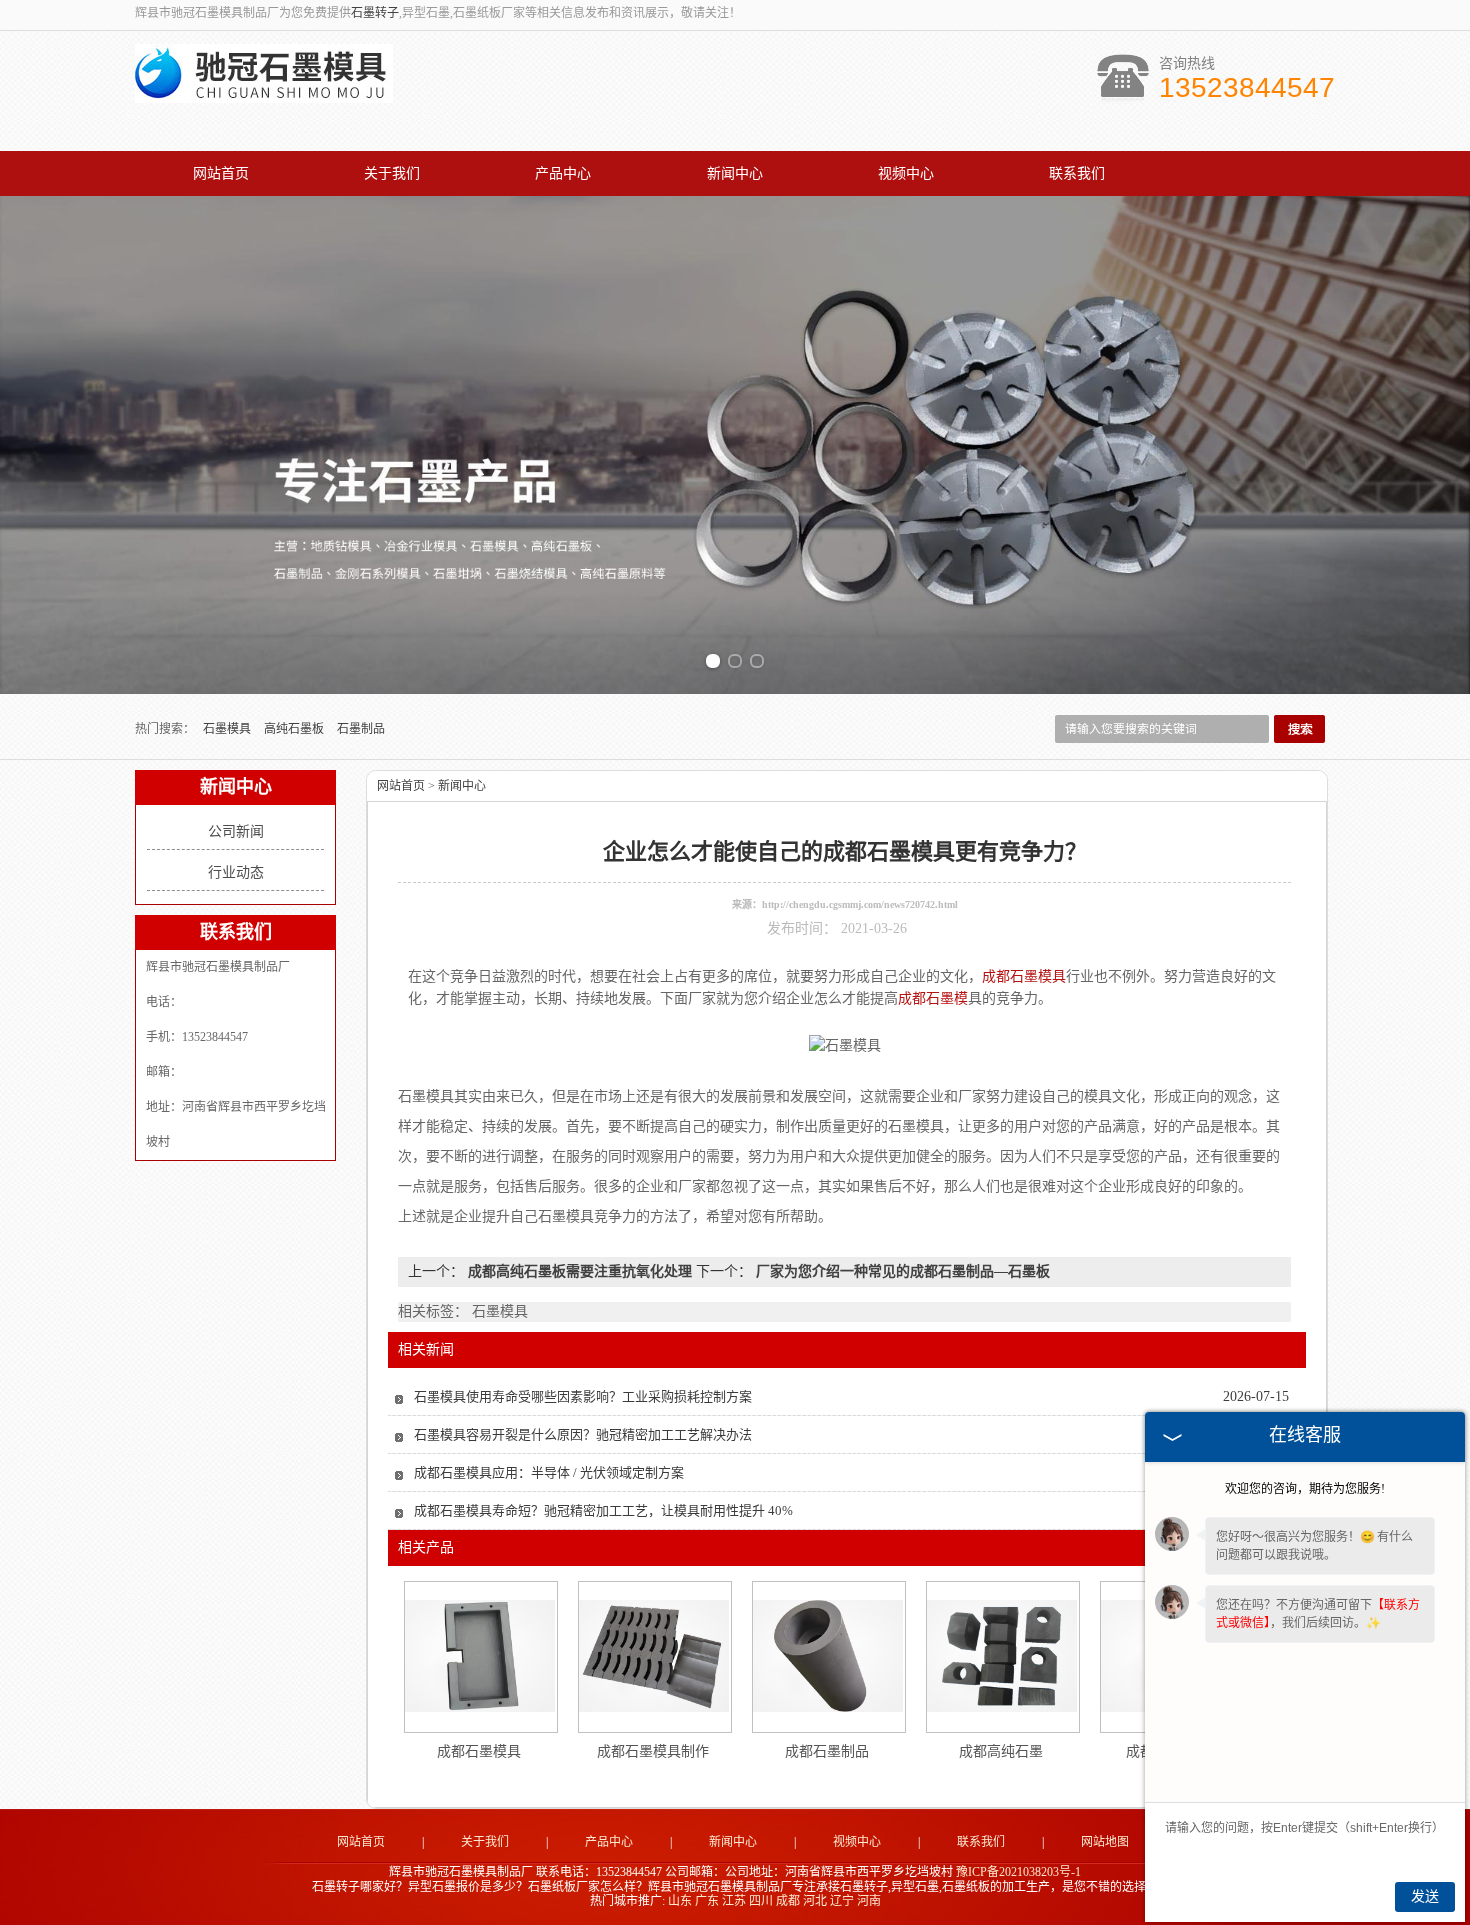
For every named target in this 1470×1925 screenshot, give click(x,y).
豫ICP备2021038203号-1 (1018, 1872)
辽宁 (842, 1901)
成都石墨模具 (479, 1751)
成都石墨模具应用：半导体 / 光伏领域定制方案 (549, 1472)
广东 (707, 1901)
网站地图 (1105, 1842)
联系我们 (1077, 173)
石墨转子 (375, 13)
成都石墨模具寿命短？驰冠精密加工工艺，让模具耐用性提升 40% (603, 1510)
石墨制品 (361, 729)
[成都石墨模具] (480, 1656)
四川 (761, 1901)
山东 (680, 1901)
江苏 (734, 1901)
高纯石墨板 (295, 729)
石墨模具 (228, 729)
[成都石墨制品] (828, 1656)
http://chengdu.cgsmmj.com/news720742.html (860, 904)
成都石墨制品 (827, 1751)
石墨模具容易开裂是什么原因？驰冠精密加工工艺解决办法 (583, 1434)
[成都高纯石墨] (1002, 1656)
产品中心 (563, 173)
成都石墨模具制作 (653, 1751)
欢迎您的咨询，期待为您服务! (1305, 1489)
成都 (788, 1901)
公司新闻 (236, 831)
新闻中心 (735, 173)
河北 (815, 1901)
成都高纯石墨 (1001, 1751)
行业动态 (236, 872)
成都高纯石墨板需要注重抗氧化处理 (580, 1271)
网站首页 (221, 173)
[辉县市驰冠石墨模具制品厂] (264, 92)
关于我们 (392, 173)
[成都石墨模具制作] (654, 1656)
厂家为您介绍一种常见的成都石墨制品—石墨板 (901, 1271)
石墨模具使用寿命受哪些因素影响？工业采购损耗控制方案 (583, 1396)
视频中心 (906, 173)
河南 (869, 1901)
